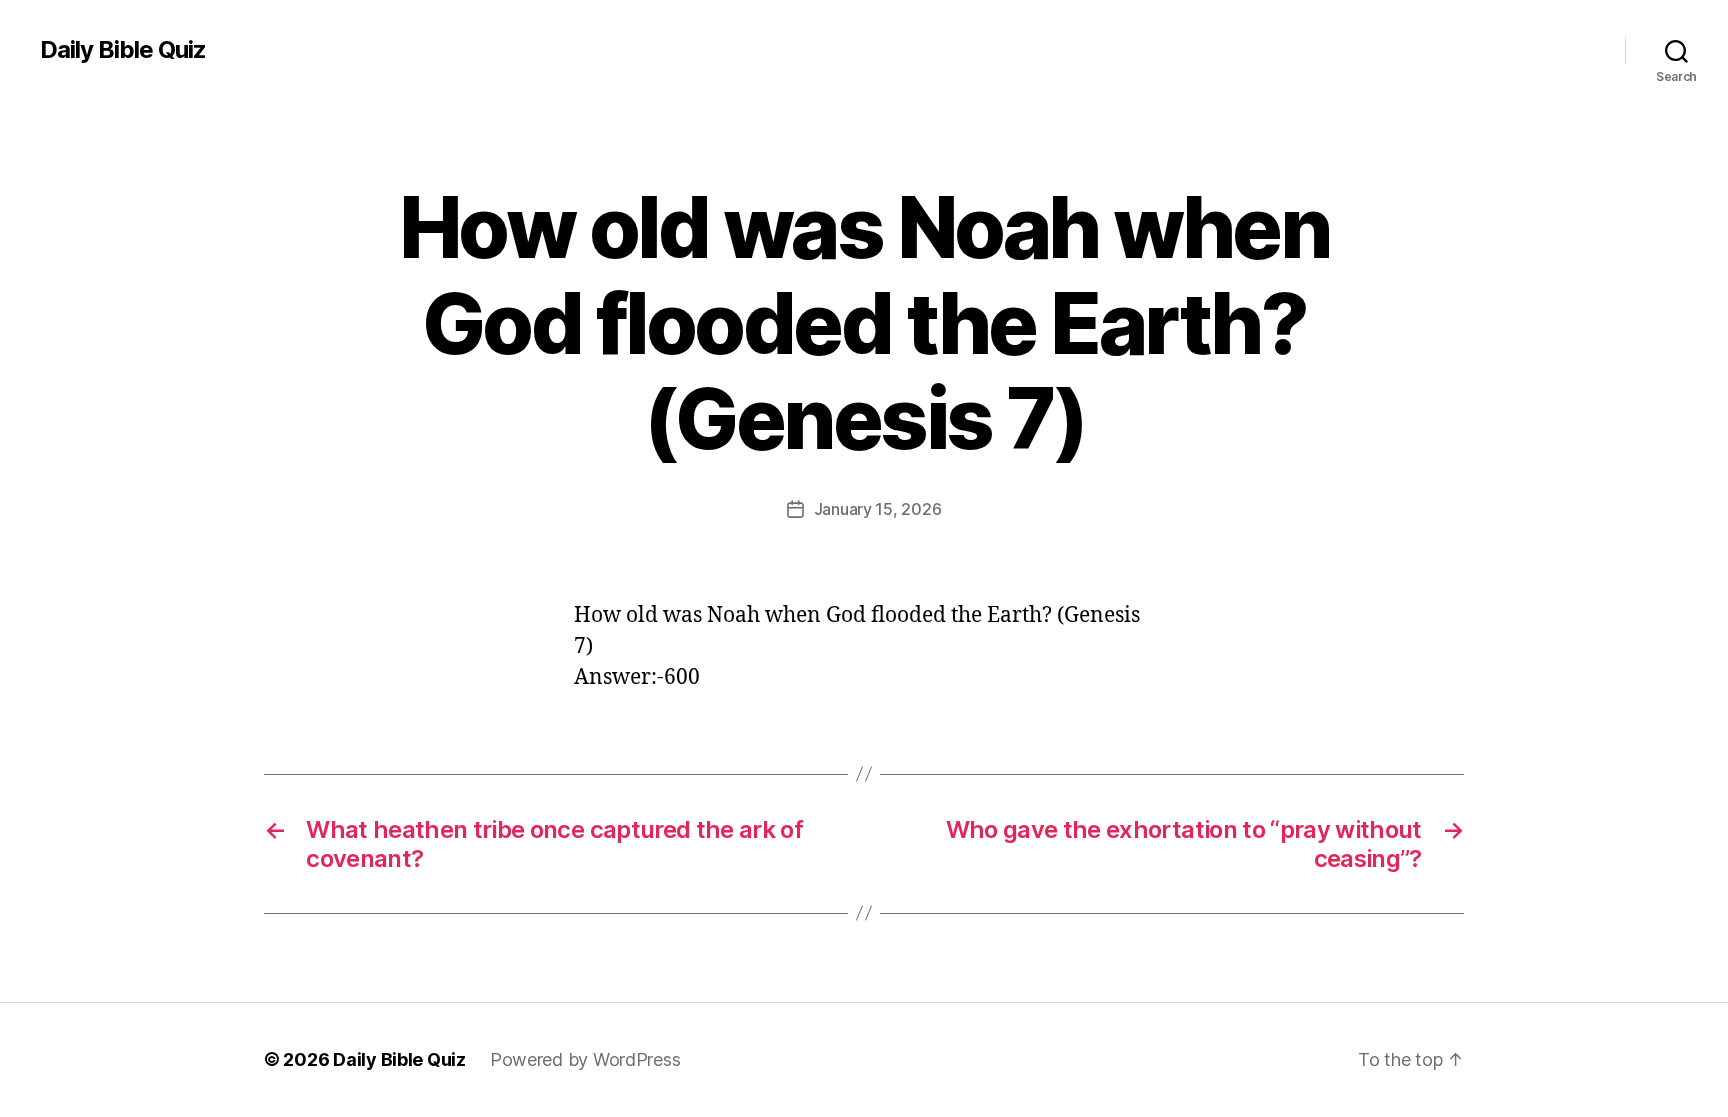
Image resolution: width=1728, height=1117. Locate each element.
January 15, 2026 (878, 509)
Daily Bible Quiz (123, 50)
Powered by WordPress (585, 1059)
